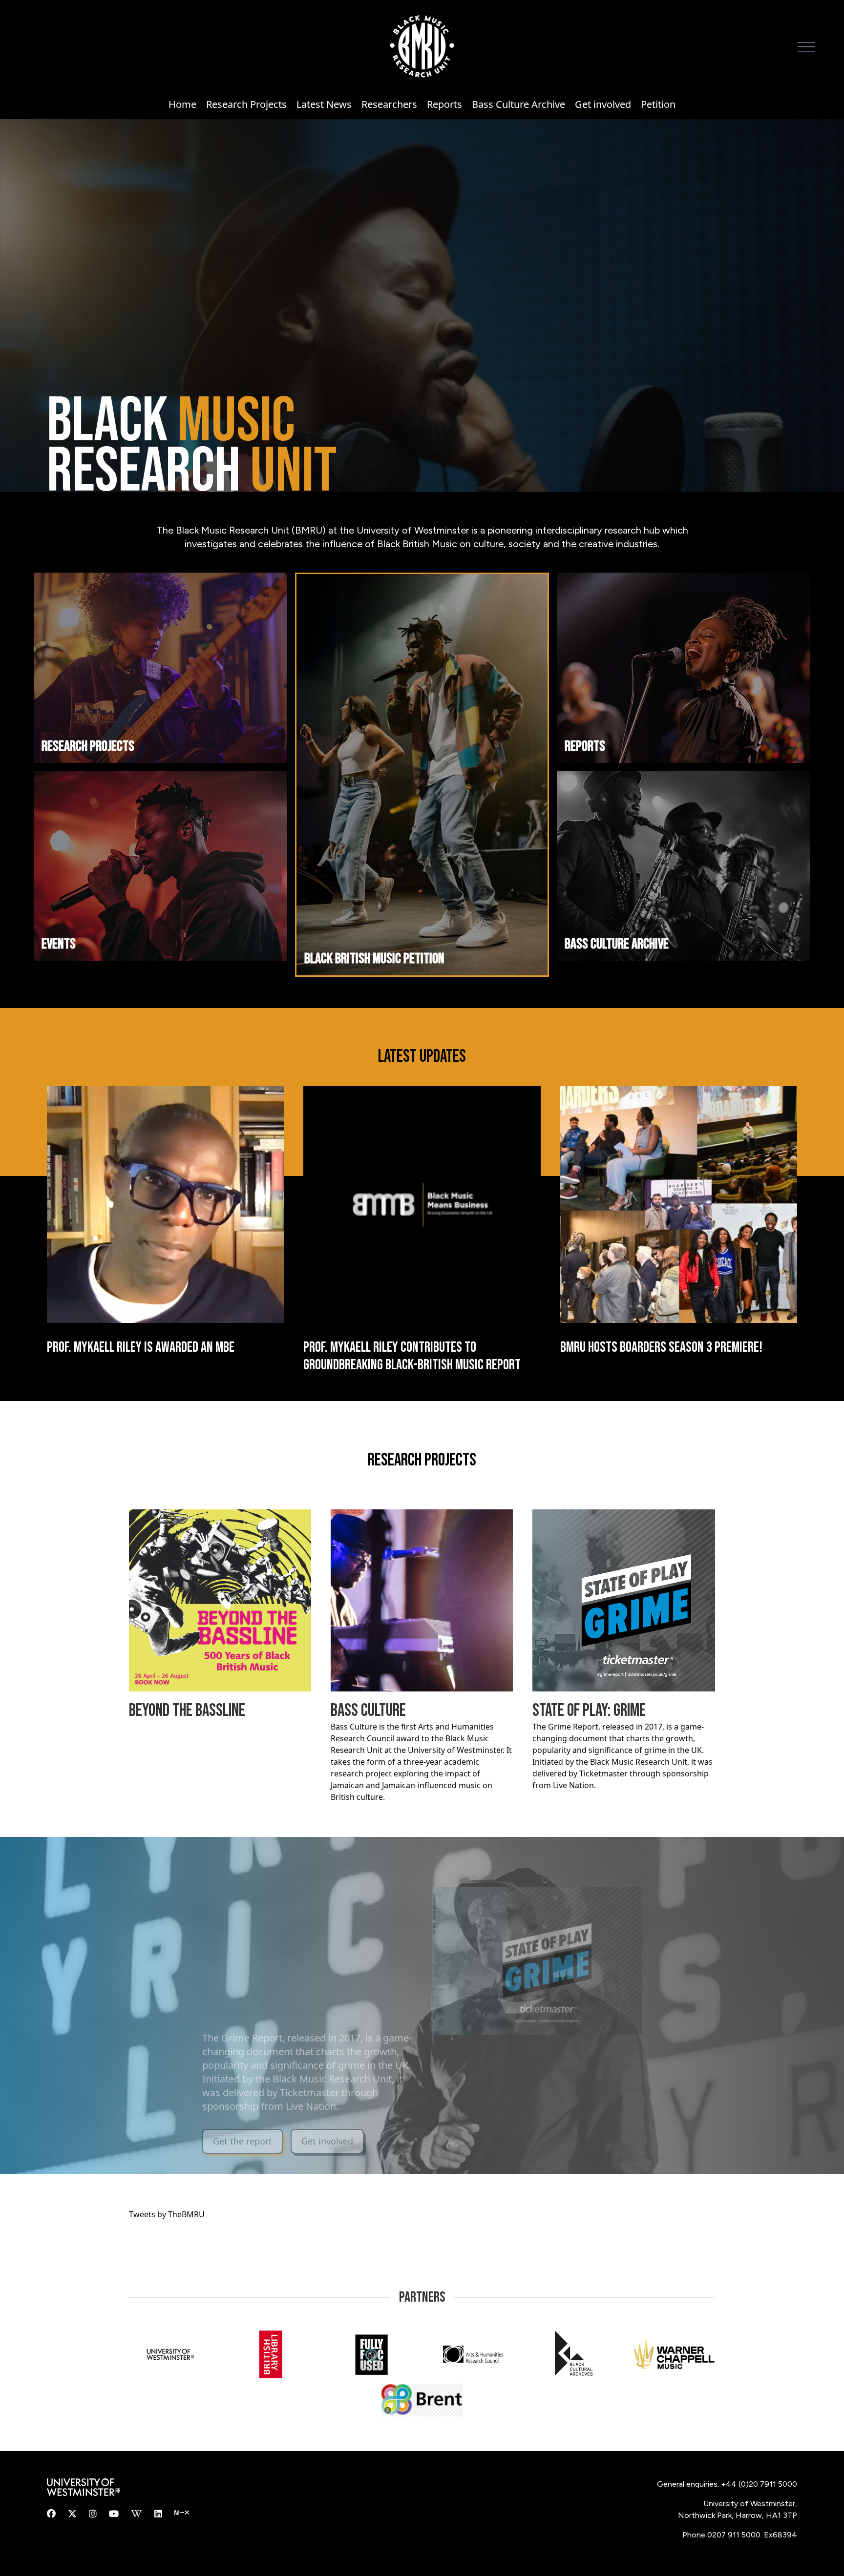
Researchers (389, 104)
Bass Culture (368, 1711)
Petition (658, 104)
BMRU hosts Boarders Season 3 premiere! (661, 1347)
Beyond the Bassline (187, 1711)
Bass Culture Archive (518, 104)
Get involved (603, 104)
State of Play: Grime (589, 1711)
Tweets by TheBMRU (167, 2214)
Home (182, 104)
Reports (444, 104)
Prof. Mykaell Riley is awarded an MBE (141, 1347)
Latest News (324, 104)
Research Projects (246, 104)
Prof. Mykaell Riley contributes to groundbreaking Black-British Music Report (412, 1356)
